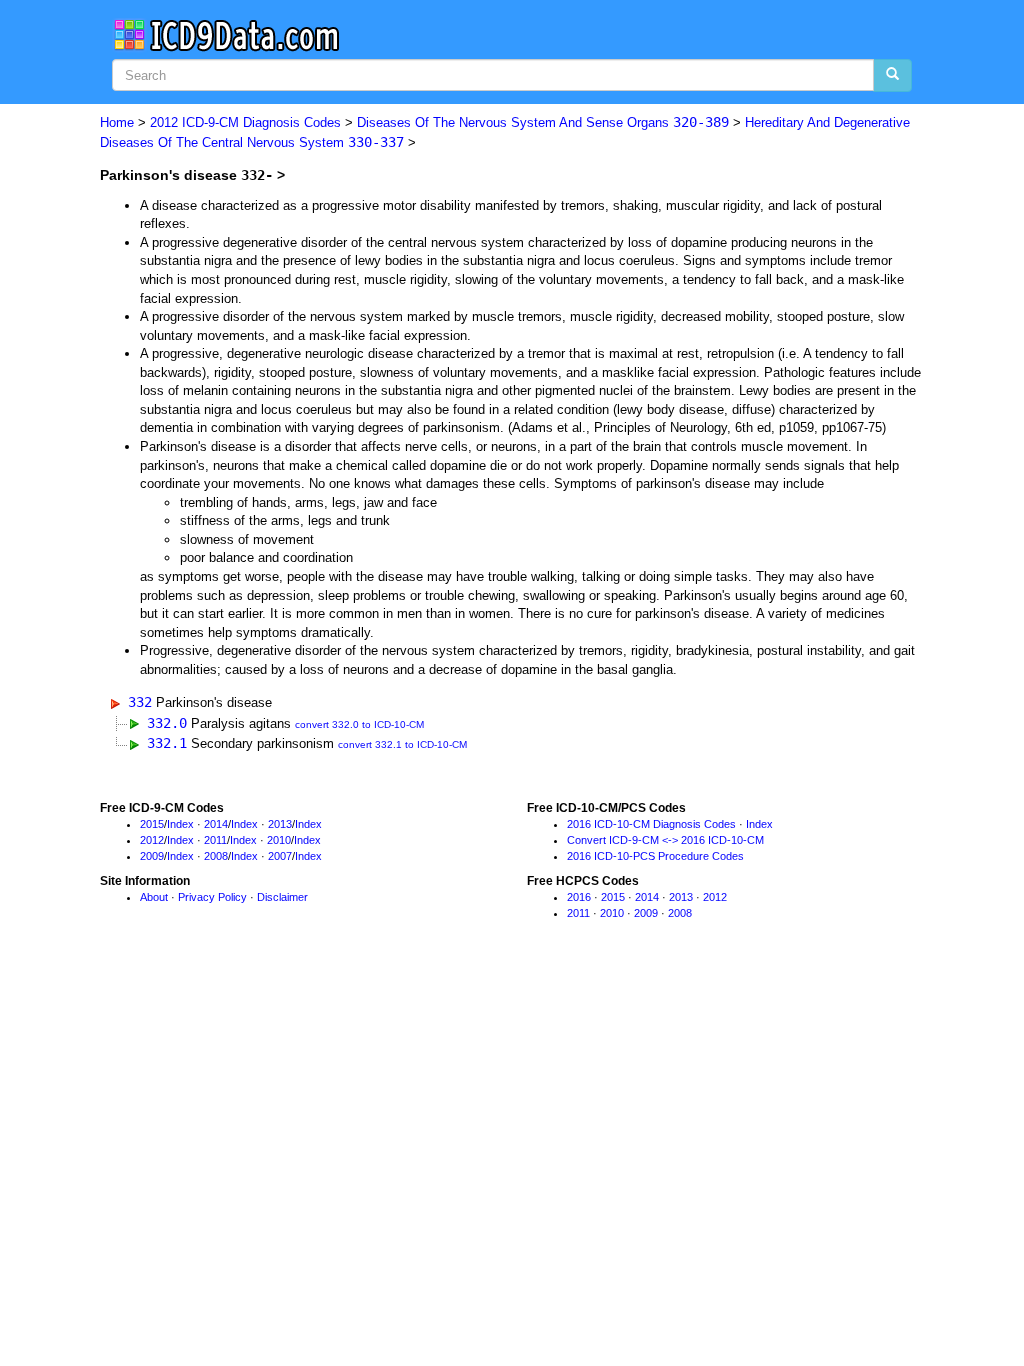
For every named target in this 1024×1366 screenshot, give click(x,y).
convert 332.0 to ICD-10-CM (359, 724)
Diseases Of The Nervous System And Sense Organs (543, 122)
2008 (216, 856)
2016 (579, 897)
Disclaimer (282, 897)
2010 (279, 840)
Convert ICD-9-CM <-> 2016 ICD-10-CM (665, 840)
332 (140, 702)
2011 (215, 840)
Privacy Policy (212, 897)
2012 (152, 840)
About (154, 897)
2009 (152, 856)
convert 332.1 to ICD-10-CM (402, 744)
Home (117, 122)
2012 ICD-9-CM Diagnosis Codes (245, 122)
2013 (280, 824)
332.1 (167, 743)
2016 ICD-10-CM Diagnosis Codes (651, 824)
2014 (216, 824)
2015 (152, 824)
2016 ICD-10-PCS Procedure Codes (655, 856)
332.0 (167, 723)
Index (180, 824)
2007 (280, 856)
